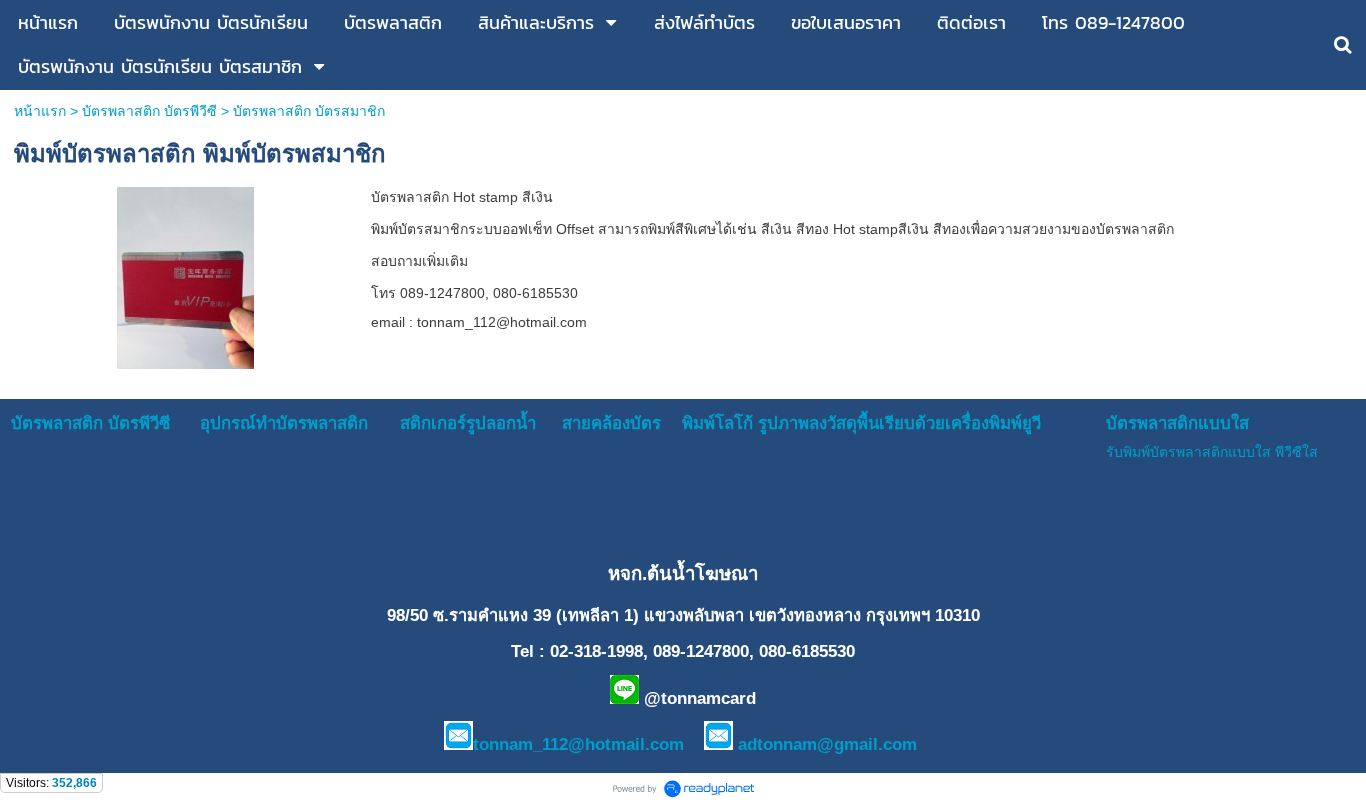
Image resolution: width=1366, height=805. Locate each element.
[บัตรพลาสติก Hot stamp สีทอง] (185, 274)
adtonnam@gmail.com (827, 744)
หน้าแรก (40, 111)
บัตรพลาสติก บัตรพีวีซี (149, 111)
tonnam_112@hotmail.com (578, 744)
